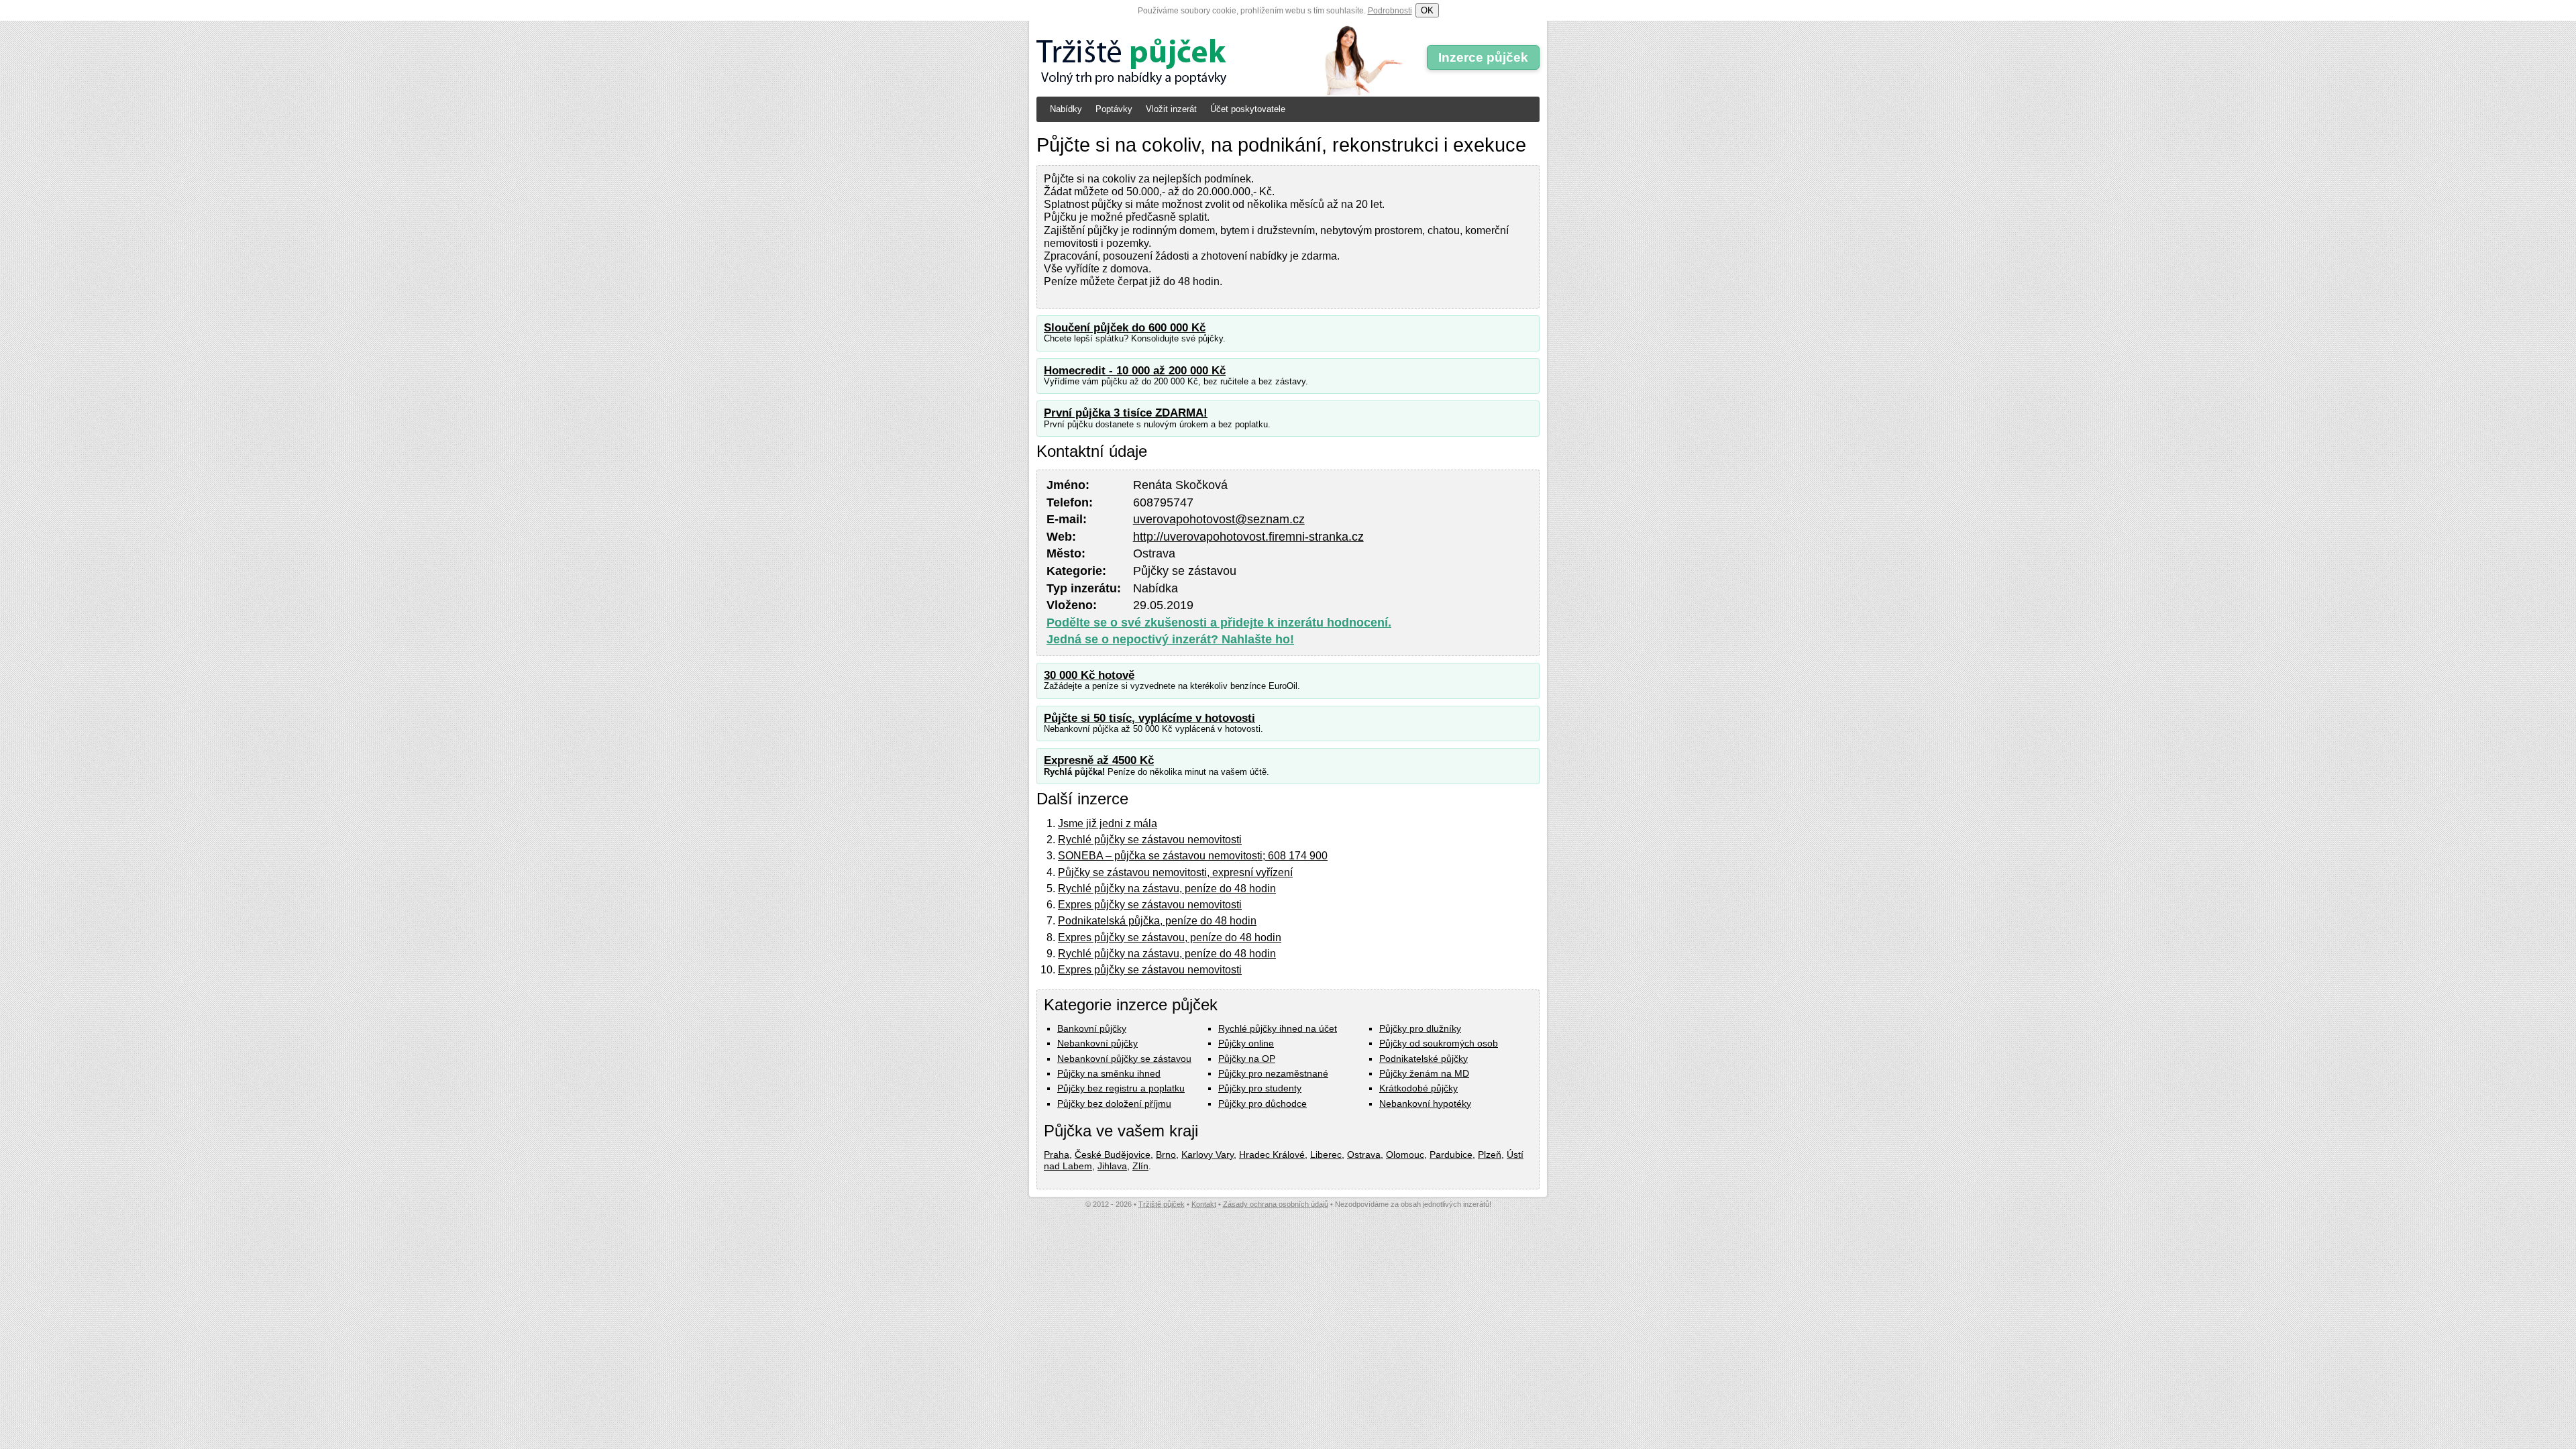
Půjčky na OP (1247, 1059)
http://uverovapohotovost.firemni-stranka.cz (1248, 537)
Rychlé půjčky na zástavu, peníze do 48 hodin (1167, 889)
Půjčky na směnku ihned (1109, 1073)
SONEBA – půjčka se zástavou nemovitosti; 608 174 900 (1193, 856)
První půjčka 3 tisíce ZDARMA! (1126, 413)
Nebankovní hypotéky (1425, 1104)
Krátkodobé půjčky (1418, 1088)
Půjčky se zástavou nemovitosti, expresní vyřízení (1175, 872)
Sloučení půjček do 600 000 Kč (1125, 328)
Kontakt (1204, 1204)
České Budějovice (1113, 1155)
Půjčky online (1246, 1043)
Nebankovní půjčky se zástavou (1124, 1059)
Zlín (1140, 1166)
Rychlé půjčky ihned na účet (1278, 1028)
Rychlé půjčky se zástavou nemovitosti (1150, 840)
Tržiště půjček (1162, 1204)
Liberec (1326, 1155)
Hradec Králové (1272, 1155)
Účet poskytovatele (1248, 109)
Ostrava (1364, 1155)
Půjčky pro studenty (1260, 1088)
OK (1427, 10)
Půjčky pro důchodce (1263, 1104)
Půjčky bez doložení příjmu (1114, 1104)
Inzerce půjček (1483, 57)
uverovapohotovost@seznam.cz (1219, 519)
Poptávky (1114, 109)
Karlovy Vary (1207, 1155)
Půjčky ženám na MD (1424, 1073)
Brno (1166, 1155)
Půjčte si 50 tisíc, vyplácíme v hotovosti (1149, 718)
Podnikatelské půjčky (1424, 1059)
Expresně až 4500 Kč (1099, 760)
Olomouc (1405, 1155)
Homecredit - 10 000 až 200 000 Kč (1135, 371)
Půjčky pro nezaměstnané (1273, 1073)
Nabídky (1066, 109)
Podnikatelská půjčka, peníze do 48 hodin (1157, 921)
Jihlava (1112, 1166)
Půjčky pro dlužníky (1420, 1028)
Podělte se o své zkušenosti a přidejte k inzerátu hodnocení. (1219, 623)
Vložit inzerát (1171, 109)
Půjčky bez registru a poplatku (1121, 1088)
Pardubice (1451, 1155)
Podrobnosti (1390, 11)
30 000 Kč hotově (1089, 675)
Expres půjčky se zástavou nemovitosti (1150, 905)
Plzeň (1490, 1155)
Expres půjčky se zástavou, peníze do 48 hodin (1170, 937)
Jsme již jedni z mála (1108, 823)
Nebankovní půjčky (1097, 1043)
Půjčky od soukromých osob (1439, 1043)
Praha (1057, 1155)
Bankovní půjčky (1092, 1028)
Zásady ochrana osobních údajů (1276, 1204)
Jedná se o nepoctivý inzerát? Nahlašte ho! (1170, 639)
